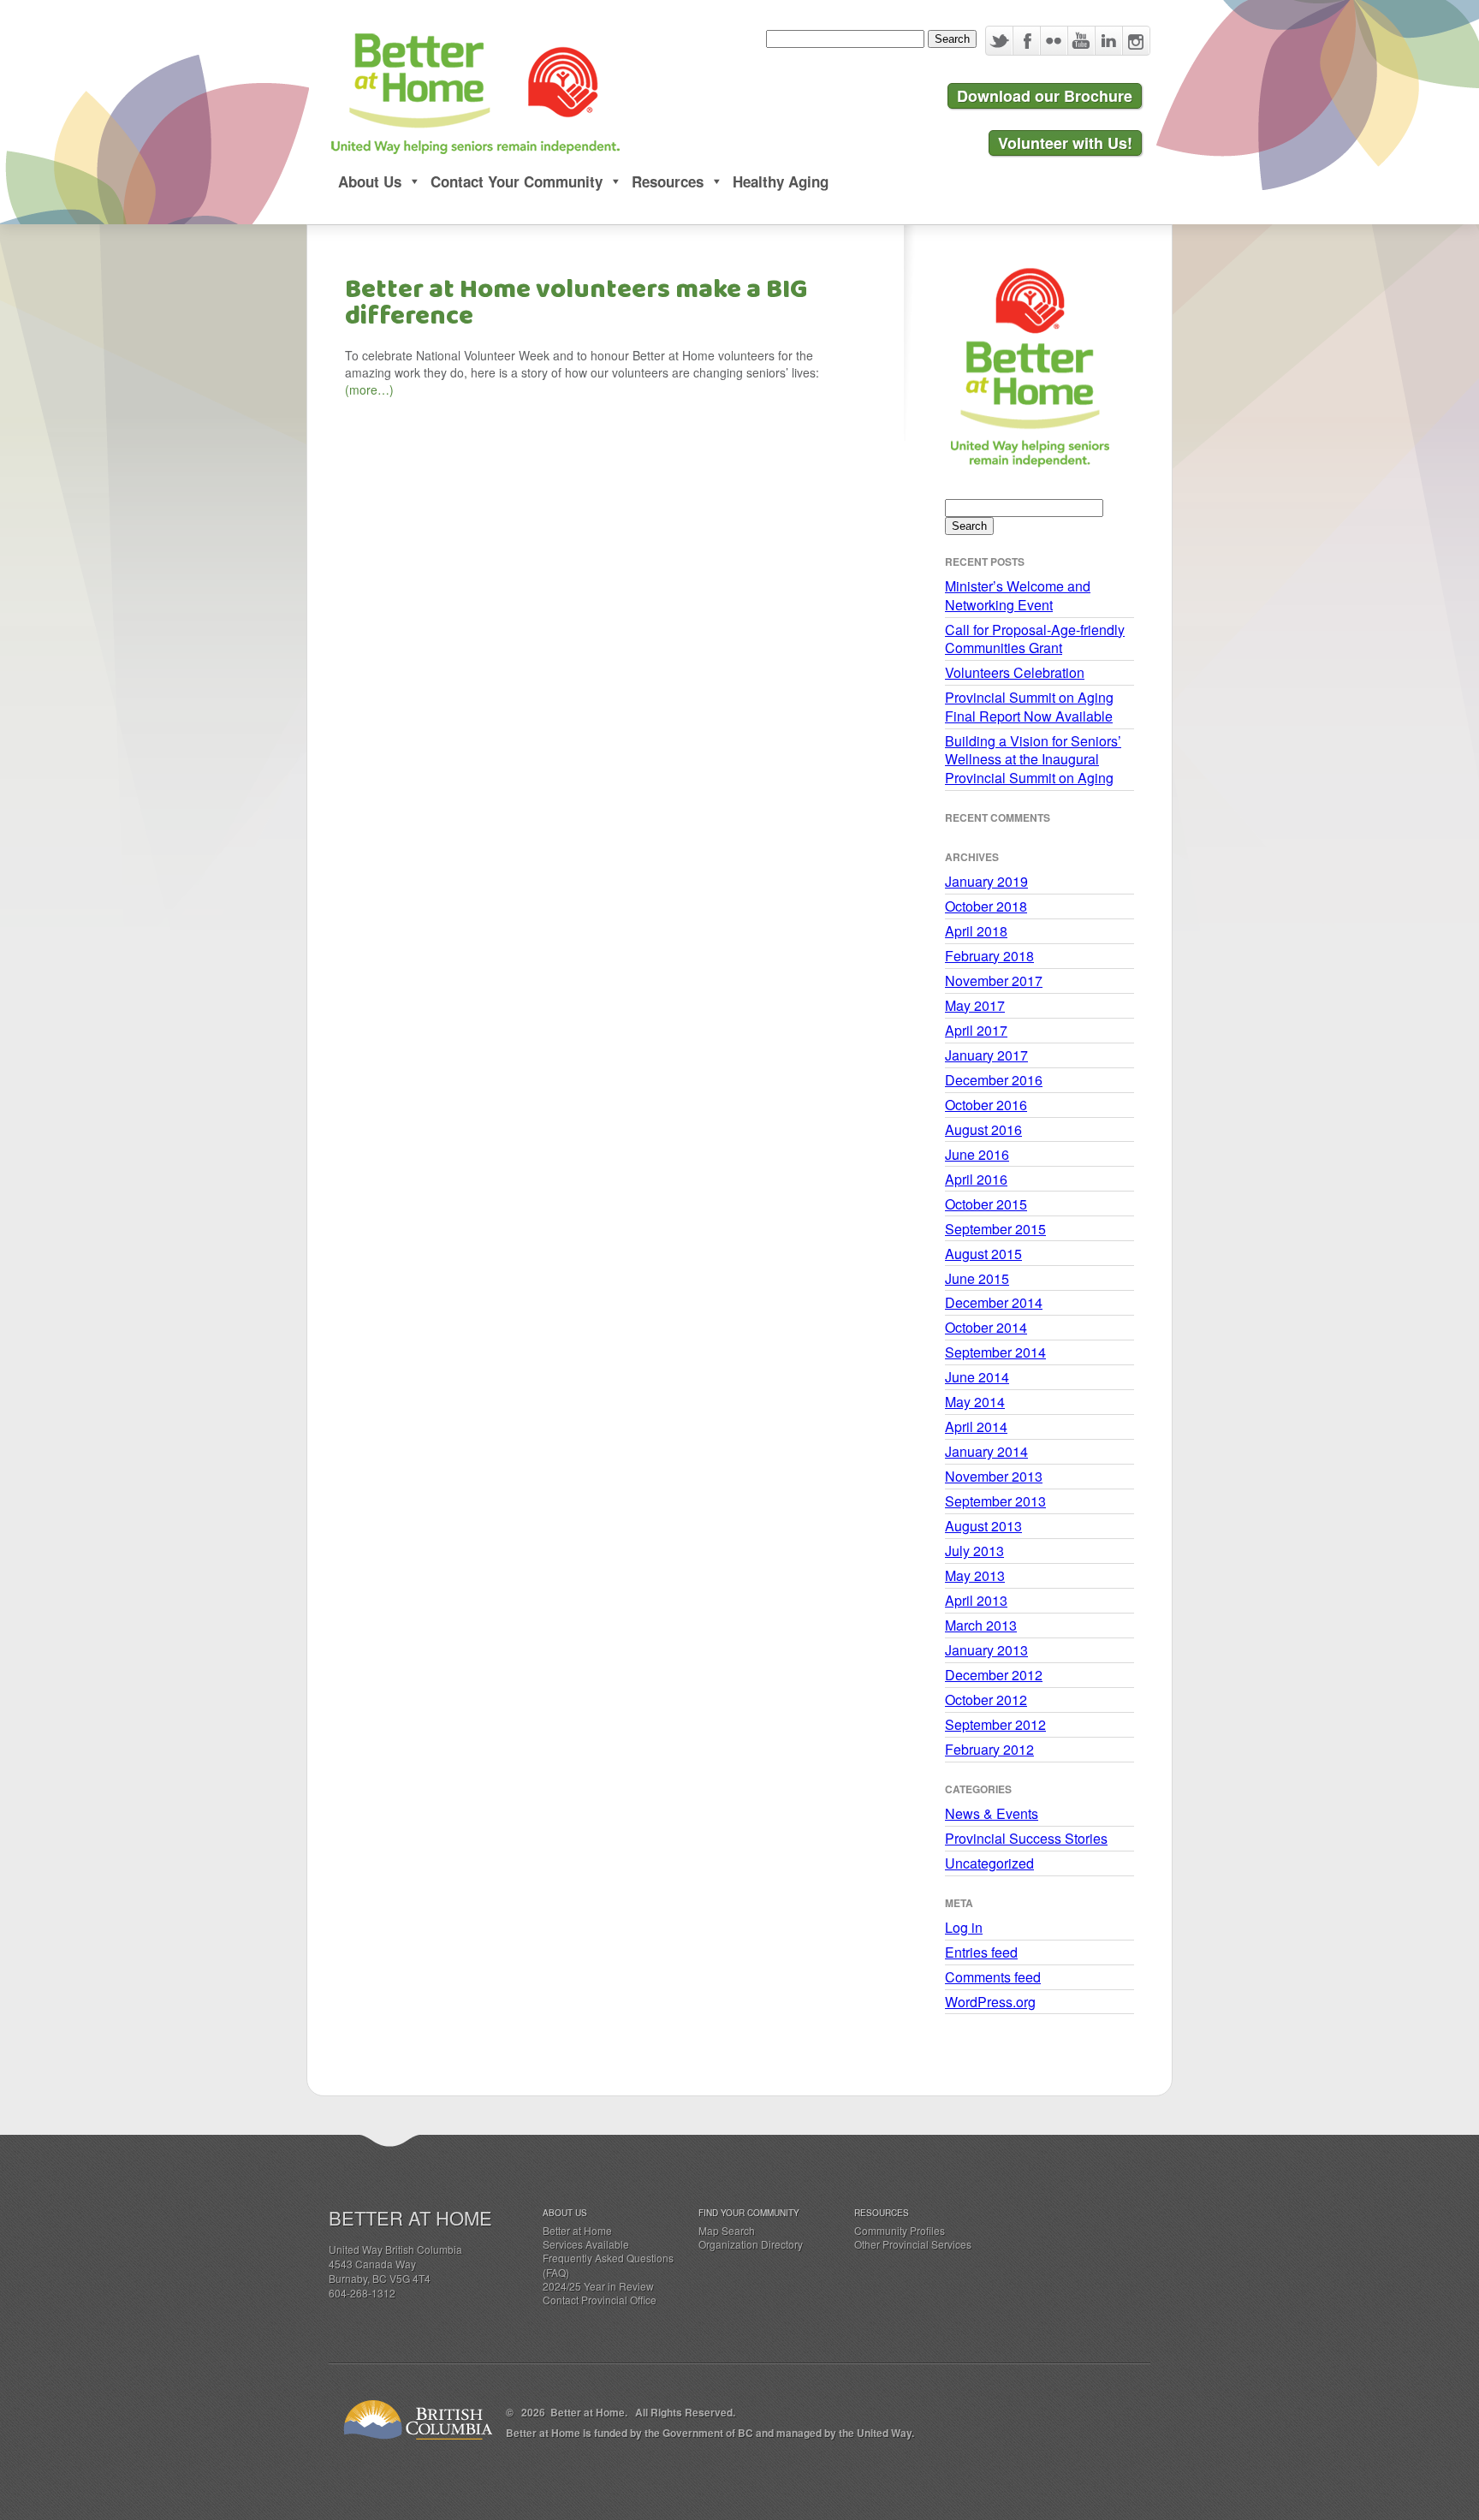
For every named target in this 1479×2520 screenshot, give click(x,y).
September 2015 (995, 1229)
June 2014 (977, 1377)
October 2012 (986, 1700)
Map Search (727, 2230)
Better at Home (577, 2230)
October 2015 (986, 1204)
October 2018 (986, 906)
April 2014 (976, 1426)
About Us (370, 181)
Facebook (1026, 41)
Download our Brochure (1045, 96)
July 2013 (974, 1551)
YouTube (1081, 41)
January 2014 (986, 1451)
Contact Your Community (517, 181)
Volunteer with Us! (1065, 143)
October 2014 (986, 1327)
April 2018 (976, 931)
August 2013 (983, 1526)
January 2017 (986, 1055)
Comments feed (993, 1977)
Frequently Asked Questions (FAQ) (608, 2264)
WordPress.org (990, 2002)
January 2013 (986, 1650)
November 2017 (994, 981)
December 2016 (994, 1080)
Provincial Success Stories (1026, 1838)
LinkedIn (1108, 41)
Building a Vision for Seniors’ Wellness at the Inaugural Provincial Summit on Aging (1033, 759)
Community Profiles (900, 2230)
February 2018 (989, 956)
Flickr (1054, 41)
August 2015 (983, 1254)
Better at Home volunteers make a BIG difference (576, 303)
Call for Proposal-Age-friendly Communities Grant (1035, 639)
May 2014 (975, 1402)
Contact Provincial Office (600, 2300)
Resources (668, 181)
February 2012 (989, 1749)
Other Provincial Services (913, 2244)
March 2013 (981, 1625)
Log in (964, 1927)
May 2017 (975, 1005)
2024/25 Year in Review (598, 2286)
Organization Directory (751, 2244)
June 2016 (977, 1154)
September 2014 (995, 1352)
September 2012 (995, 1724)
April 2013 (976, 1600)
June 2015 (977, 1278)
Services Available (586, 2244)
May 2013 (975, 1575)
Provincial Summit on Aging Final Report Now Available (1029, 707)
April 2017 (976, 1030)
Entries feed (981, 1952)
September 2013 (995, 1501)
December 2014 (994, 1302)
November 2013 (994, 1476)
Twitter (999, 41)
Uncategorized (989, 1863)
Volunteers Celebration (1015, 672)
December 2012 (994, 1675)
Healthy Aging (781, 181)
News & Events (992, 1813)
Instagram (1136, 41)
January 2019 (986, 881)
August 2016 (983, 1129)
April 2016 (976, 1179)
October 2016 (986, 1105)
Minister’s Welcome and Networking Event (1018, 595)
